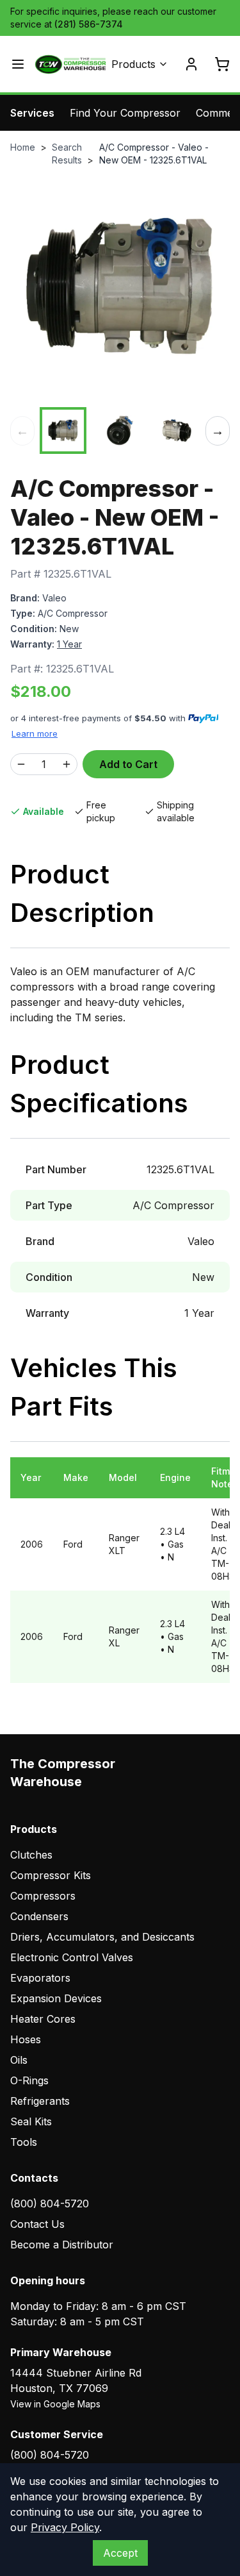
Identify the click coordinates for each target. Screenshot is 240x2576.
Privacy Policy (65, 2527)
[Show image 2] (120, 431)
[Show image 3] (177, 431)
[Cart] (222, 64)
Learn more (35, 733)
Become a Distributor (62, 2245)
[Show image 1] (63, 431)
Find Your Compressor (125, 113)
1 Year (69, 644)
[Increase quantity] (67, 764)
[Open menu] (18, 64)
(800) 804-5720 (50, 2204)
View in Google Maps (55, 2404)
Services (32, 113)
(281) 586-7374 (89, 24)
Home (23, 147)
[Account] (191, 64)
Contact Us (37, 2224)
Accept (120, 2553)
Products (133, 64)
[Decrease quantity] (21, 764)
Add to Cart (128, 764)
